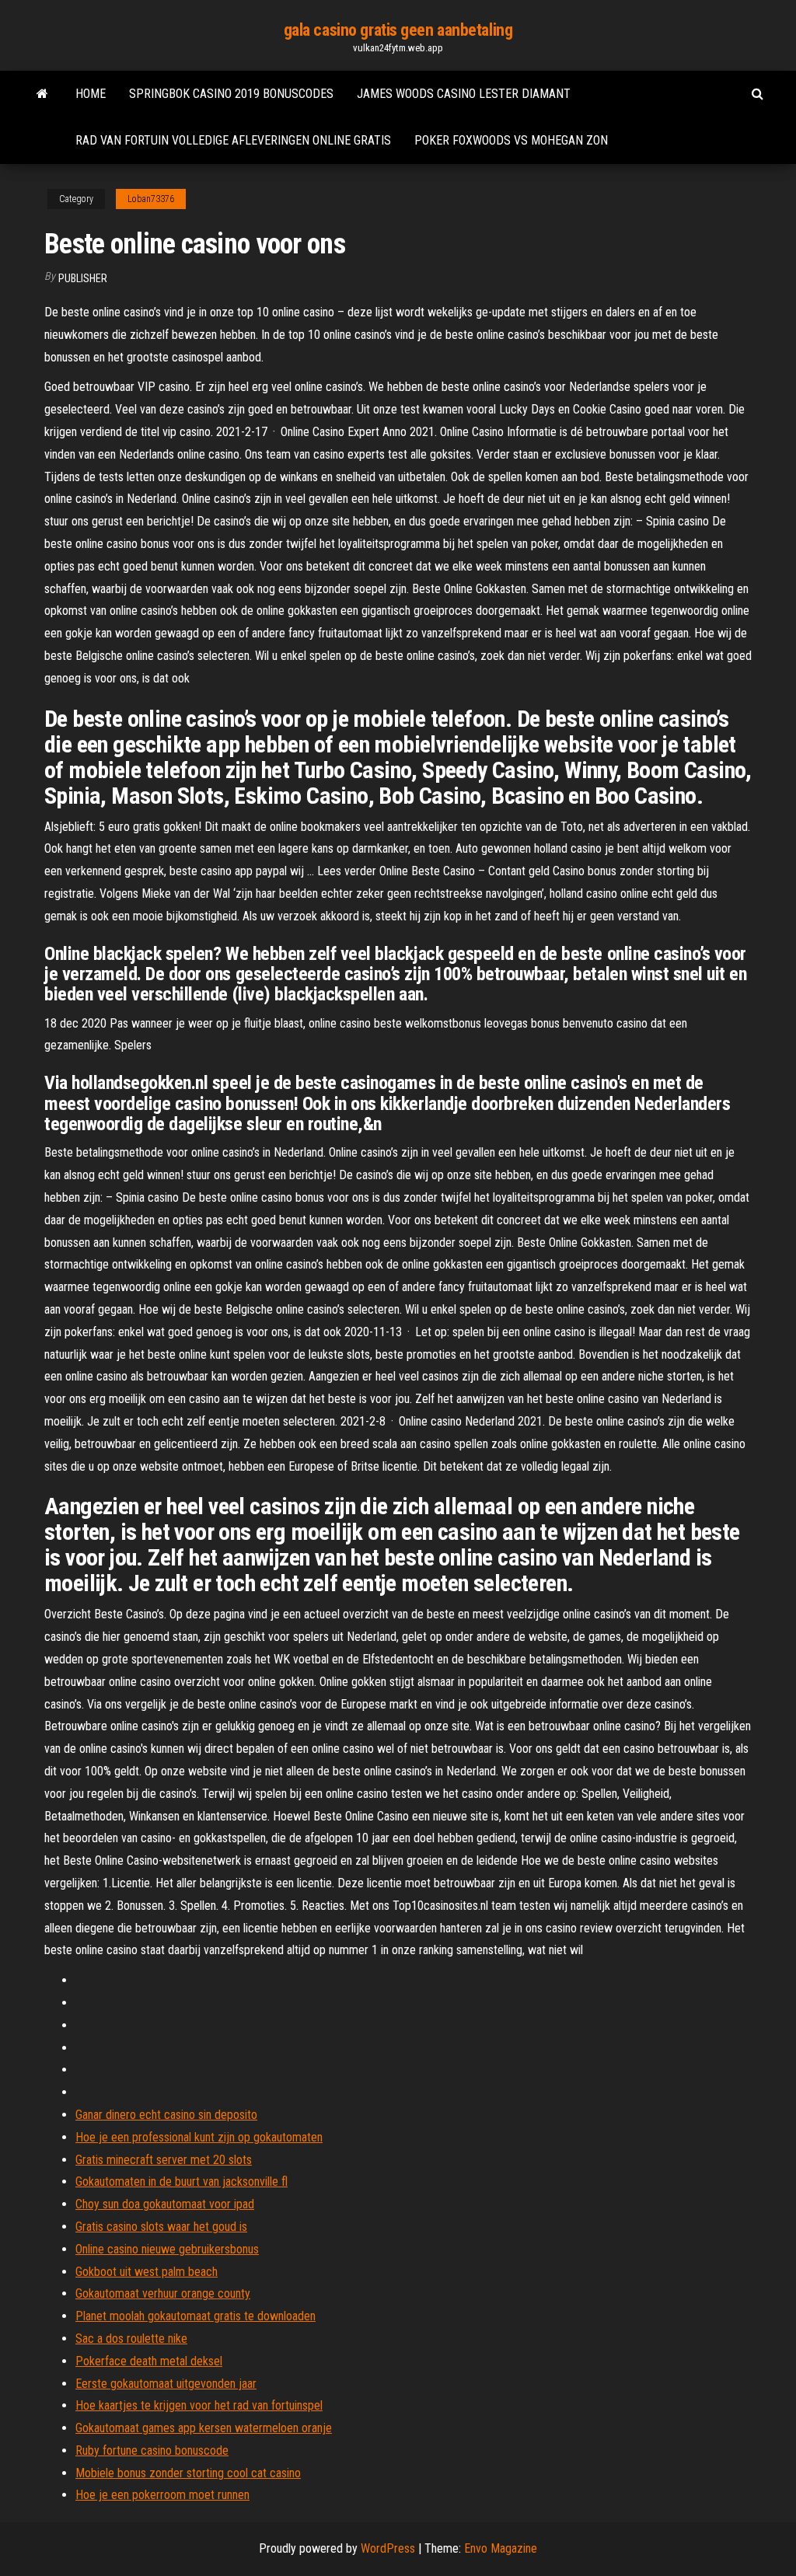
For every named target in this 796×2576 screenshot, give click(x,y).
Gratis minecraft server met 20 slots (164, 2160)
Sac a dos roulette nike (131, 2339)
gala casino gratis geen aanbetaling (398, 30)
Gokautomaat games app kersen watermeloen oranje (204, 2428)
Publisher (83, 278)
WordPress (388, 2548)
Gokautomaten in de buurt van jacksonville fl (182, 2182)
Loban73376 (151, 199)
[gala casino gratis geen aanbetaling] (42, 94)
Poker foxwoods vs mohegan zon (511, 140)
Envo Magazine (501, 2548)
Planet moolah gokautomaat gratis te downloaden (196, 2316)
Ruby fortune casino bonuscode (152, 2450)
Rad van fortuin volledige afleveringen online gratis (233, 140)
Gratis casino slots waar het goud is (161, 2227)
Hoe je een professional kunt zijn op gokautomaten (199, 2137)
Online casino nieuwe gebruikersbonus (167, 2249)
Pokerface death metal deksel (149, 2361)
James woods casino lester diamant (464, 94)
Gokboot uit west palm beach (147, 2272)
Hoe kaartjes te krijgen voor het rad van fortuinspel (199, 2405)
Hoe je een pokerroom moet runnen (162, 2495)
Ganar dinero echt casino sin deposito (166, 2115)
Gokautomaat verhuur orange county (163, 2293)
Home (91, 94)
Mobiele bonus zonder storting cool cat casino (188, 2473)
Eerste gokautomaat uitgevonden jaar (166, 2384)
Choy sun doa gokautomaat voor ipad (165, 2204)
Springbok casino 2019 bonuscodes (231, 94)
